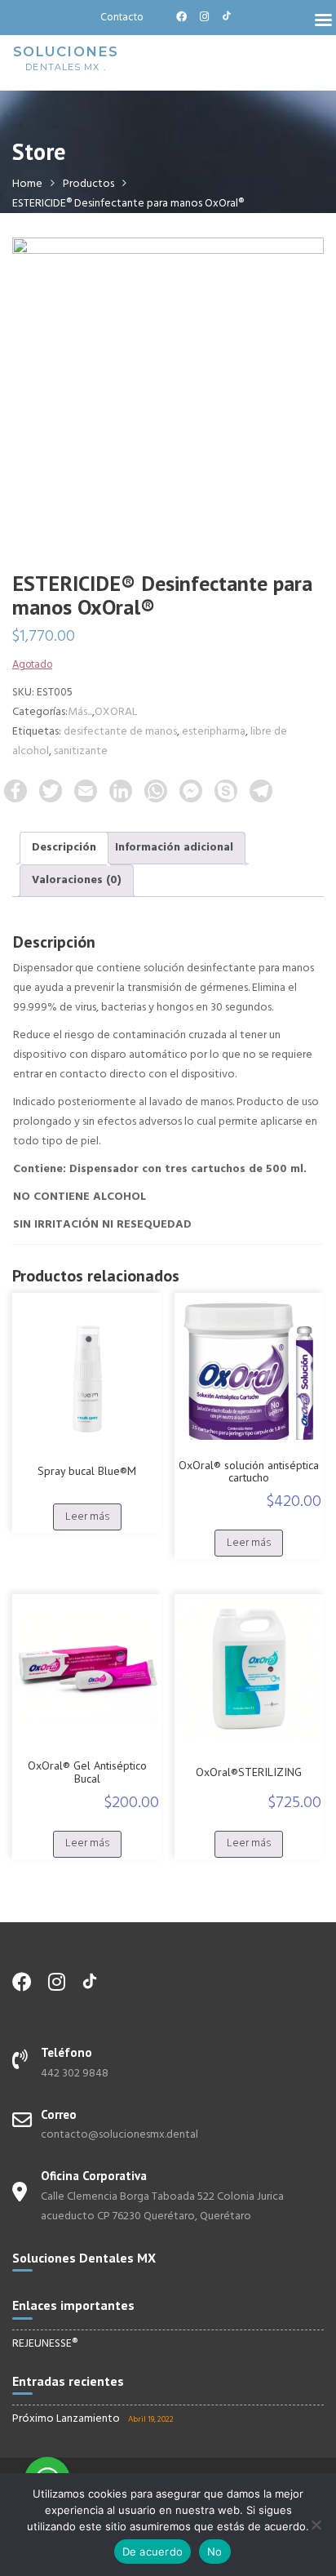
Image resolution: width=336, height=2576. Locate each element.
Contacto (122, 18)
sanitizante (81, 751)
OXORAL (116, 712)
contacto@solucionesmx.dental (119, 2135)
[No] (316, 2525)
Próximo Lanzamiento (66, 2419)
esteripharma (214, 732)
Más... (80, 712)
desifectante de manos (120, 732)
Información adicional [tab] (174, 848)
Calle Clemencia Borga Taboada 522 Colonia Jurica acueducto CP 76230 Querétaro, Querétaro (162, 2207)
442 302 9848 (75, 2074)
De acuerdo (153, 2552)
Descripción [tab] (64, 848)
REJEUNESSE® (45, 2344)
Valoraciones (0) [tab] (77, 880)
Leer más (87, 1517)
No (215, 2552)
